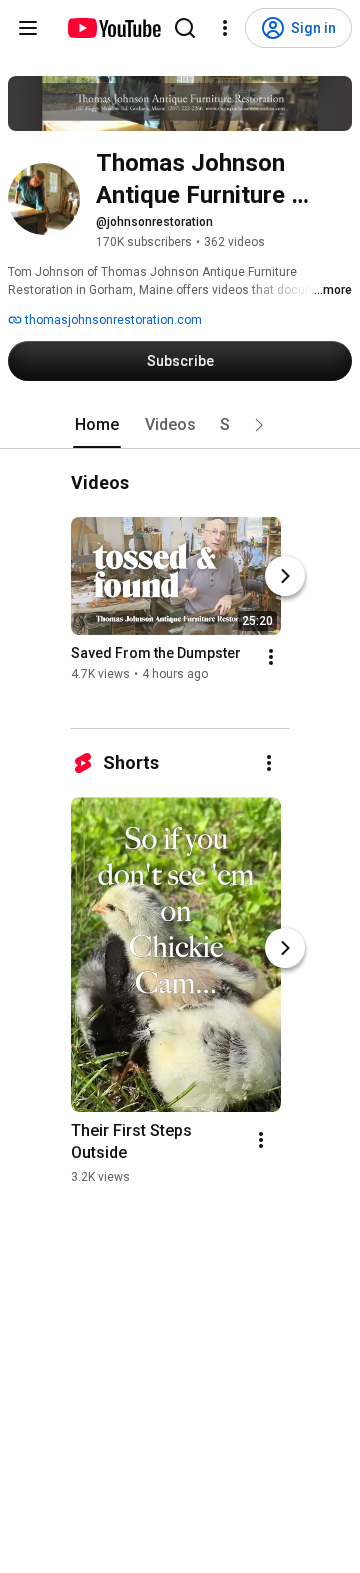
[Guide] (28, 28)
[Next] (285, 577)
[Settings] (225, 28)
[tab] (97, 425)
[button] (259, 425)
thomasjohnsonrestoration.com (112, 320)
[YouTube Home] (113, 28)
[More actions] (271, 658)
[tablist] (180, 425)
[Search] (185, 28)
